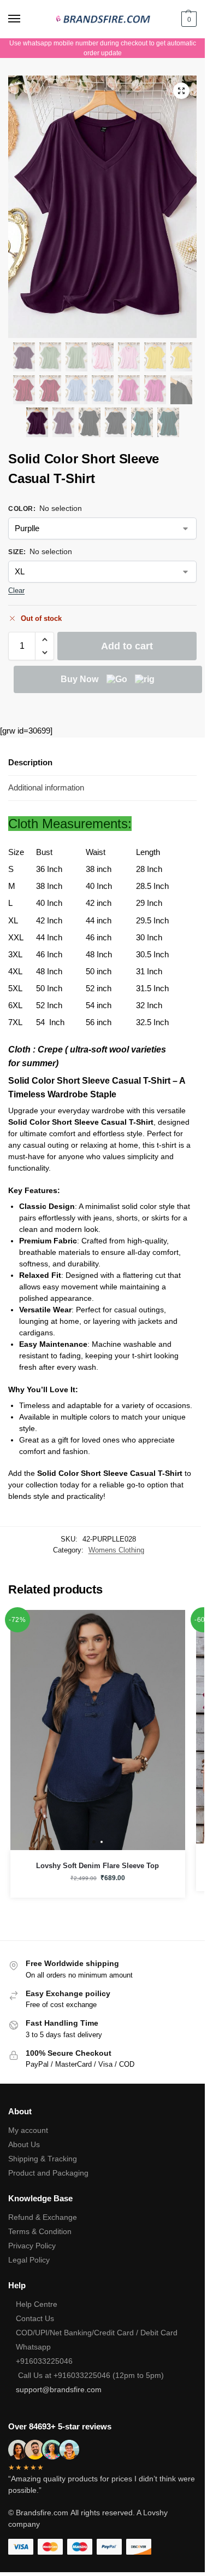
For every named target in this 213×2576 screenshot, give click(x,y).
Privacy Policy (32, 2246)
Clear (16, 591)
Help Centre (37, 2304)
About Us (24, 2144)
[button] (188, 19)
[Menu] (25, 19)
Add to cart (127, 646)
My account (28, 2130)
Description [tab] (30, 762)
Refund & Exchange (43, 2217)
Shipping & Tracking (43, 2159)
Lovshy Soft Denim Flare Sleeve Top (97, 1866)
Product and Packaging (48, 2173)
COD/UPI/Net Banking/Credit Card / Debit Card (98, 2333)
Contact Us (35, 2318)
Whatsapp (33, 2347)
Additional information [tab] (46, 787)
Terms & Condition (40, 2231)
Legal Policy (29, 2260)
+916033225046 (44, 2361)
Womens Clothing (116, 1550)
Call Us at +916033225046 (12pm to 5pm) (90, 2375)
